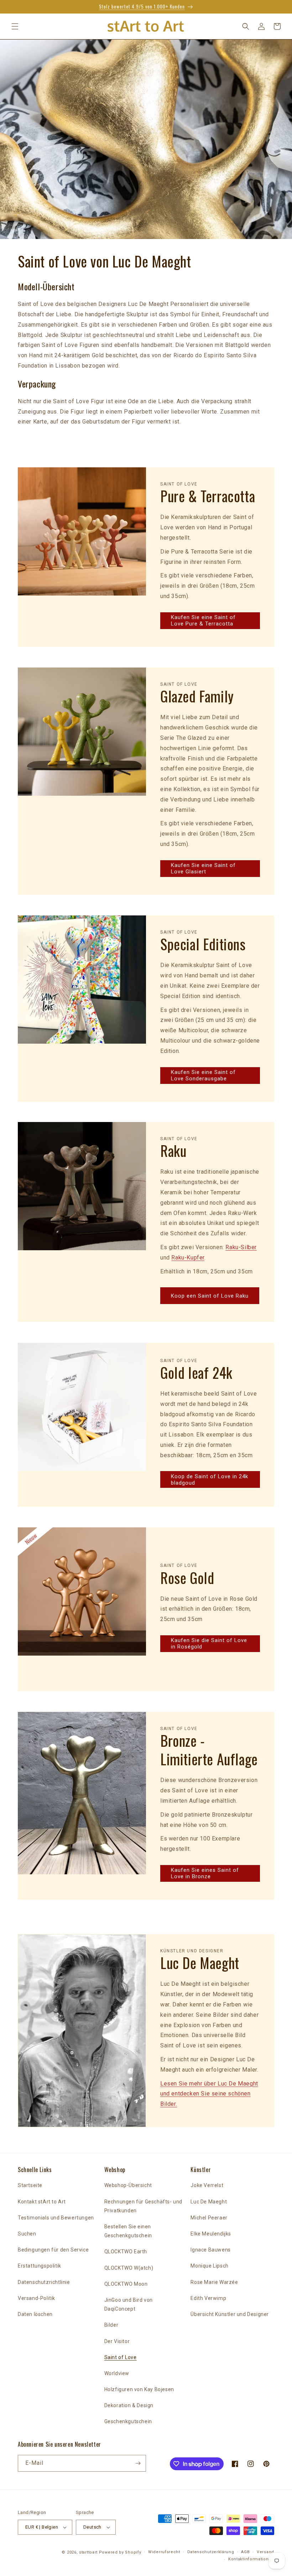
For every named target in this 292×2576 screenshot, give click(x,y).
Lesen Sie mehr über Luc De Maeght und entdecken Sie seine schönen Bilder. (209, 2094)
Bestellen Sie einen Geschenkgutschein (128, 2231)
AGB (245, 2552)
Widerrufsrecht (164, 2552)
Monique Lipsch (209, 2266)
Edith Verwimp (208, 2298)
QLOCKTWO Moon (126, 2284)
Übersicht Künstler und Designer (230, 2314)
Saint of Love (121, 2357)
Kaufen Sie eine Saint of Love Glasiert (203, 868)
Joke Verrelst (207, 2185)
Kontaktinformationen (251, 2559)
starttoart (88, 2552)
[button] (15, 26)
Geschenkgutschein (128, 2421)
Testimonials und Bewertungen (56, 2218)
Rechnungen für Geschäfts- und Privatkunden (143, 2206)
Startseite (30, 2185)
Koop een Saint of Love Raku (210, 1296)
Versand (265, 2552)
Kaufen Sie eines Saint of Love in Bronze (205, 1873)
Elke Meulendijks (211, 2234)
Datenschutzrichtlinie (44, 2282)
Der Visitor (117, 2341)
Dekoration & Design (129, 2405)
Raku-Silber (241, 1247)
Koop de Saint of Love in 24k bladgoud (210, 1480)
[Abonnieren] (138, 2463)
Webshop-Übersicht (128, 2185)
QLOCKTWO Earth (126, 2252)
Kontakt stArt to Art (42, 2202)
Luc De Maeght (209, 2202)
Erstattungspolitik (40, 2266)
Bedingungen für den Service (53, 2250)
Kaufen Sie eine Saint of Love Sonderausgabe (203, 1075)
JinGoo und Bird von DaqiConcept (129, 2304)
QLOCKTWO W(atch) (129, 2268)
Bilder (111, 2325)
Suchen (27, 2234)
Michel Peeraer (209, 2218)
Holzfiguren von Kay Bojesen (139, 2389)
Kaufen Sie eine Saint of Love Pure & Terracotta (203, 620)
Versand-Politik (36, 2298)
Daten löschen (35, 2314)
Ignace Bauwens (210, 2250)
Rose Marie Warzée (214, 2282)
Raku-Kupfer (188, 1258)
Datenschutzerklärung (211, 2552)
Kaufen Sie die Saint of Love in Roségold (209, 1643)
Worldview (117, 2373)
